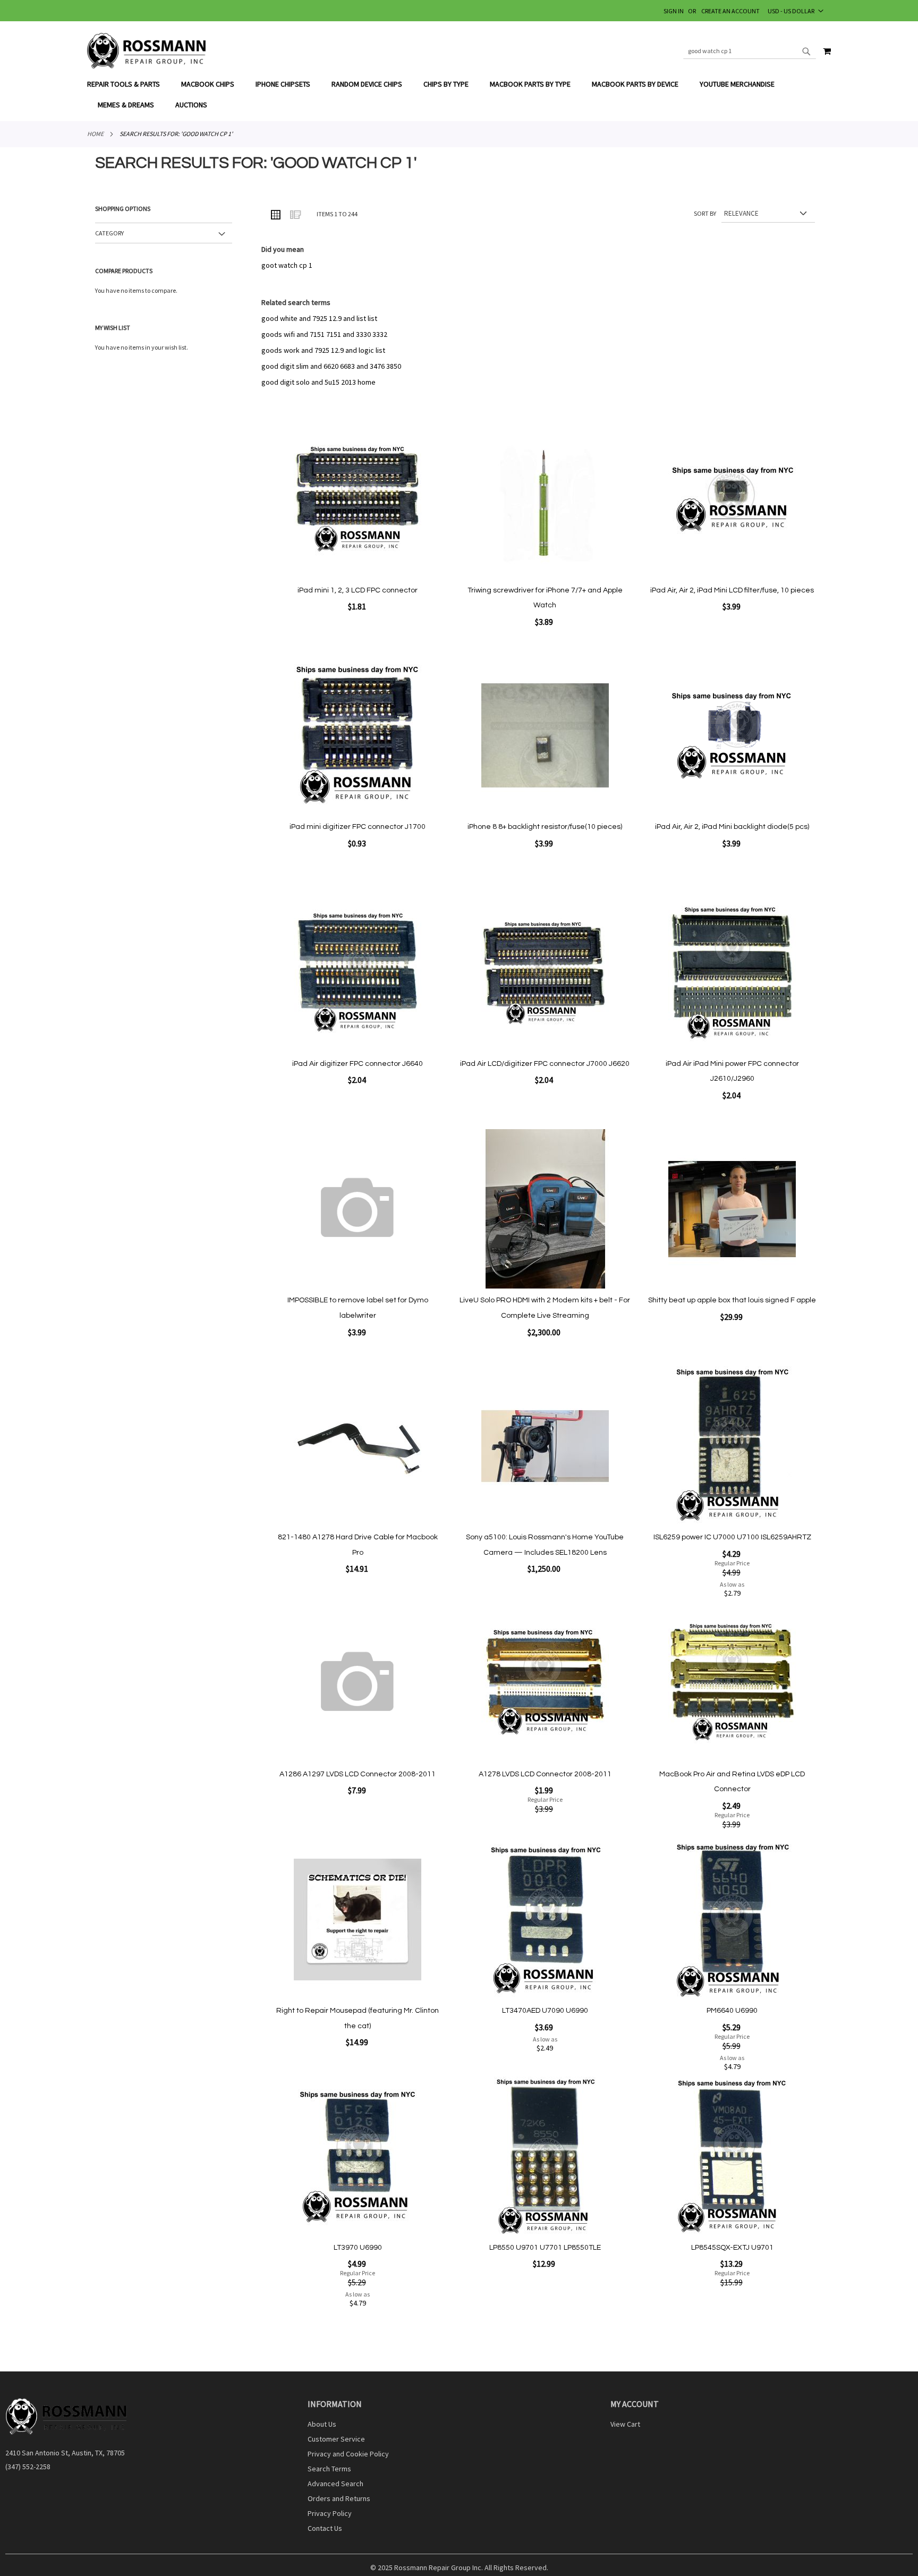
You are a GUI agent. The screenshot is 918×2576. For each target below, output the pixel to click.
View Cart (625, 2424)
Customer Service (336, 2439)
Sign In (674, 11)
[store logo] (147, 51)
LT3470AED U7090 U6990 (545, 2011)
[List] (295, 214)
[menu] (459, 95)
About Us (322, 2424)
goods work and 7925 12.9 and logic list (323, 350)
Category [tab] (109, 233)
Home (95, 134)
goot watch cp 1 (287, 265)
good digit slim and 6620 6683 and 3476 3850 (331, 366)
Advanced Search (335, 2484)
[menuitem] (129, 84)
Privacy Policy (330, 2513)
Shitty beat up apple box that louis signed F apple (732, 1300)
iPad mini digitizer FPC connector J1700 (358, 827)
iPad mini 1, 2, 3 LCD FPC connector (358, 590)
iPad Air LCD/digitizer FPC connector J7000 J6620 (545, 1064)
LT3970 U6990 (358, 2248)
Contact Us (325, 2528)
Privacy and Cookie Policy (348, 2454)
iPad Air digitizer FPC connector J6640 (358, 1064)
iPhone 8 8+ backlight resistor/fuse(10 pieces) (545, 827)
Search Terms (329, 2469)
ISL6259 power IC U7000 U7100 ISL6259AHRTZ (732, 1537)
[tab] (459, 95)
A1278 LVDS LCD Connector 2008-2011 (545, 1774)
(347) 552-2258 (28, 2467)
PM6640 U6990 (732, 2011)
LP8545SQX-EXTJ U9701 (732, 2248)
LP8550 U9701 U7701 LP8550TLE (545, 2248)
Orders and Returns (339, 2498)
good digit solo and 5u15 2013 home (318, 382)
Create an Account (730, 11)
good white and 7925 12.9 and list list (319, 318)
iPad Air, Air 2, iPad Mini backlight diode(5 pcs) (732, 827)
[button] (796, 11)
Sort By (705, 213)
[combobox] (750, 51)
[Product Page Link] (358, 500)
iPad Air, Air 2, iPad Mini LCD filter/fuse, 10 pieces (732, 590)
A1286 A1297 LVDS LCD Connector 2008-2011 (358, 1774)
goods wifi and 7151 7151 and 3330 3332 (324, 334)
